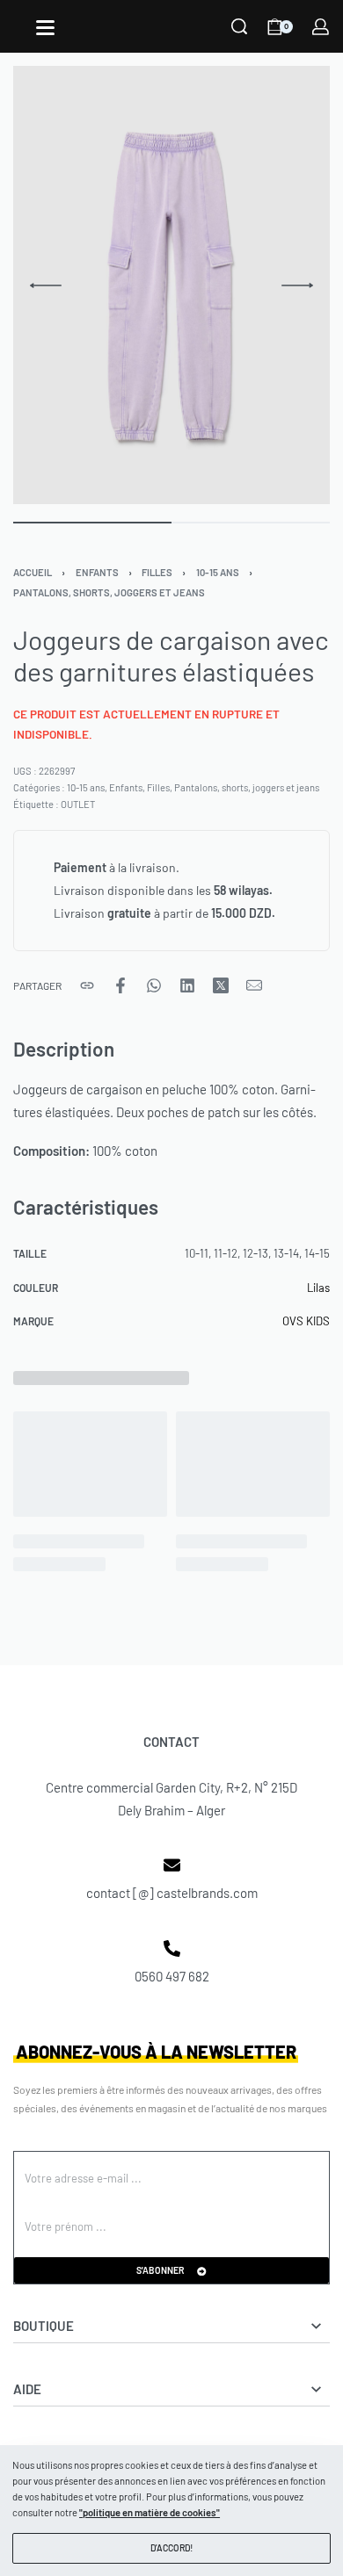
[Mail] (254, 985)
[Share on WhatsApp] (154, 985)
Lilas (318, 1288)
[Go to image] (92, 523)
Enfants (97, 572)
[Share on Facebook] (120, 985)
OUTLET (78, 804)
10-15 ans (218, 572)
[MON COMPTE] (321, 27)
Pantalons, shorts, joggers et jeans (109, 592)
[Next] (297, 285)
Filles (157, 572)
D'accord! (171, 2547)
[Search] (239, 26)
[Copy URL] (87, 985)
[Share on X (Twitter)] (221, 985)
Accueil (33, 572)
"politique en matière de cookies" (150, 2512)
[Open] (45, 28)
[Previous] (46, 285)
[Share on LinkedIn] (187, 985)
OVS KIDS (306, 1321)
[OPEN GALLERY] (171, 285)
